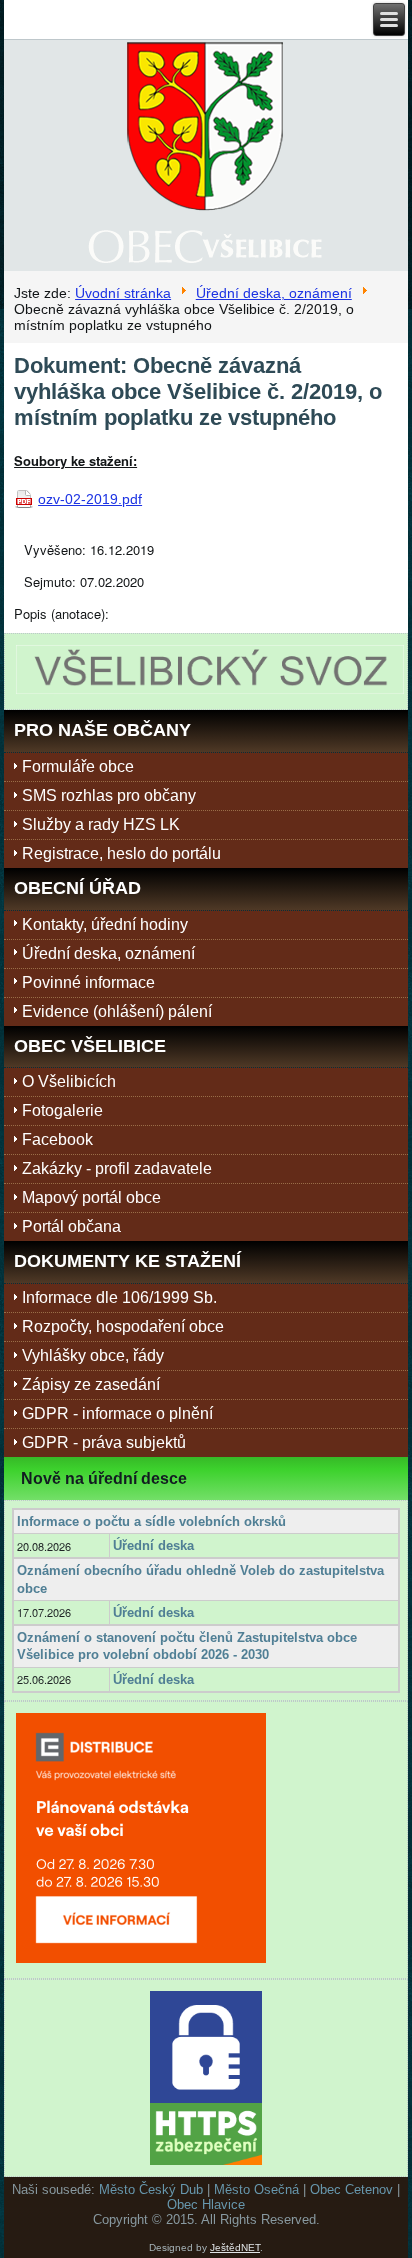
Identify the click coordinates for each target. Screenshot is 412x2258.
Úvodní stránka (123, 293)
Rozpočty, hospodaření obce (123, 1326)
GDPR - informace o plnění (117, 1413)
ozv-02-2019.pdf (90, 499)
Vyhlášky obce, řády (93, 1355)
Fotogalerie (62, 1110)
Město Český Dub (151, 2189)
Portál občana (71, 1226)
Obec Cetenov (351, 2189)
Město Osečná (256, 2189)
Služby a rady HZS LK (101, 824)
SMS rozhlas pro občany (109, 795)
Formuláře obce (78, 766)
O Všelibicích (69, 1081)
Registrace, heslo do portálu (121, 853)
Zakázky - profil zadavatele (117, 1168)
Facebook (57, 1139)
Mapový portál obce (91, 1197)
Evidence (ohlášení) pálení (117, 1011)
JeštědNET (235, 2247)
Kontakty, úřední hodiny (105, 924)
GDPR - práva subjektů (104, 1442)
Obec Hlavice (206, 2204)
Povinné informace (88, 982)
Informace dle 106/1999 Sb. (119, 1297)
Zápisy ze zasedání (91, 1384)
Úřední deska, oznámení (274, 293)
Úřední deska (153, 1545)
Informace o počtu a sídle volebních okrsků (151, 1521)
